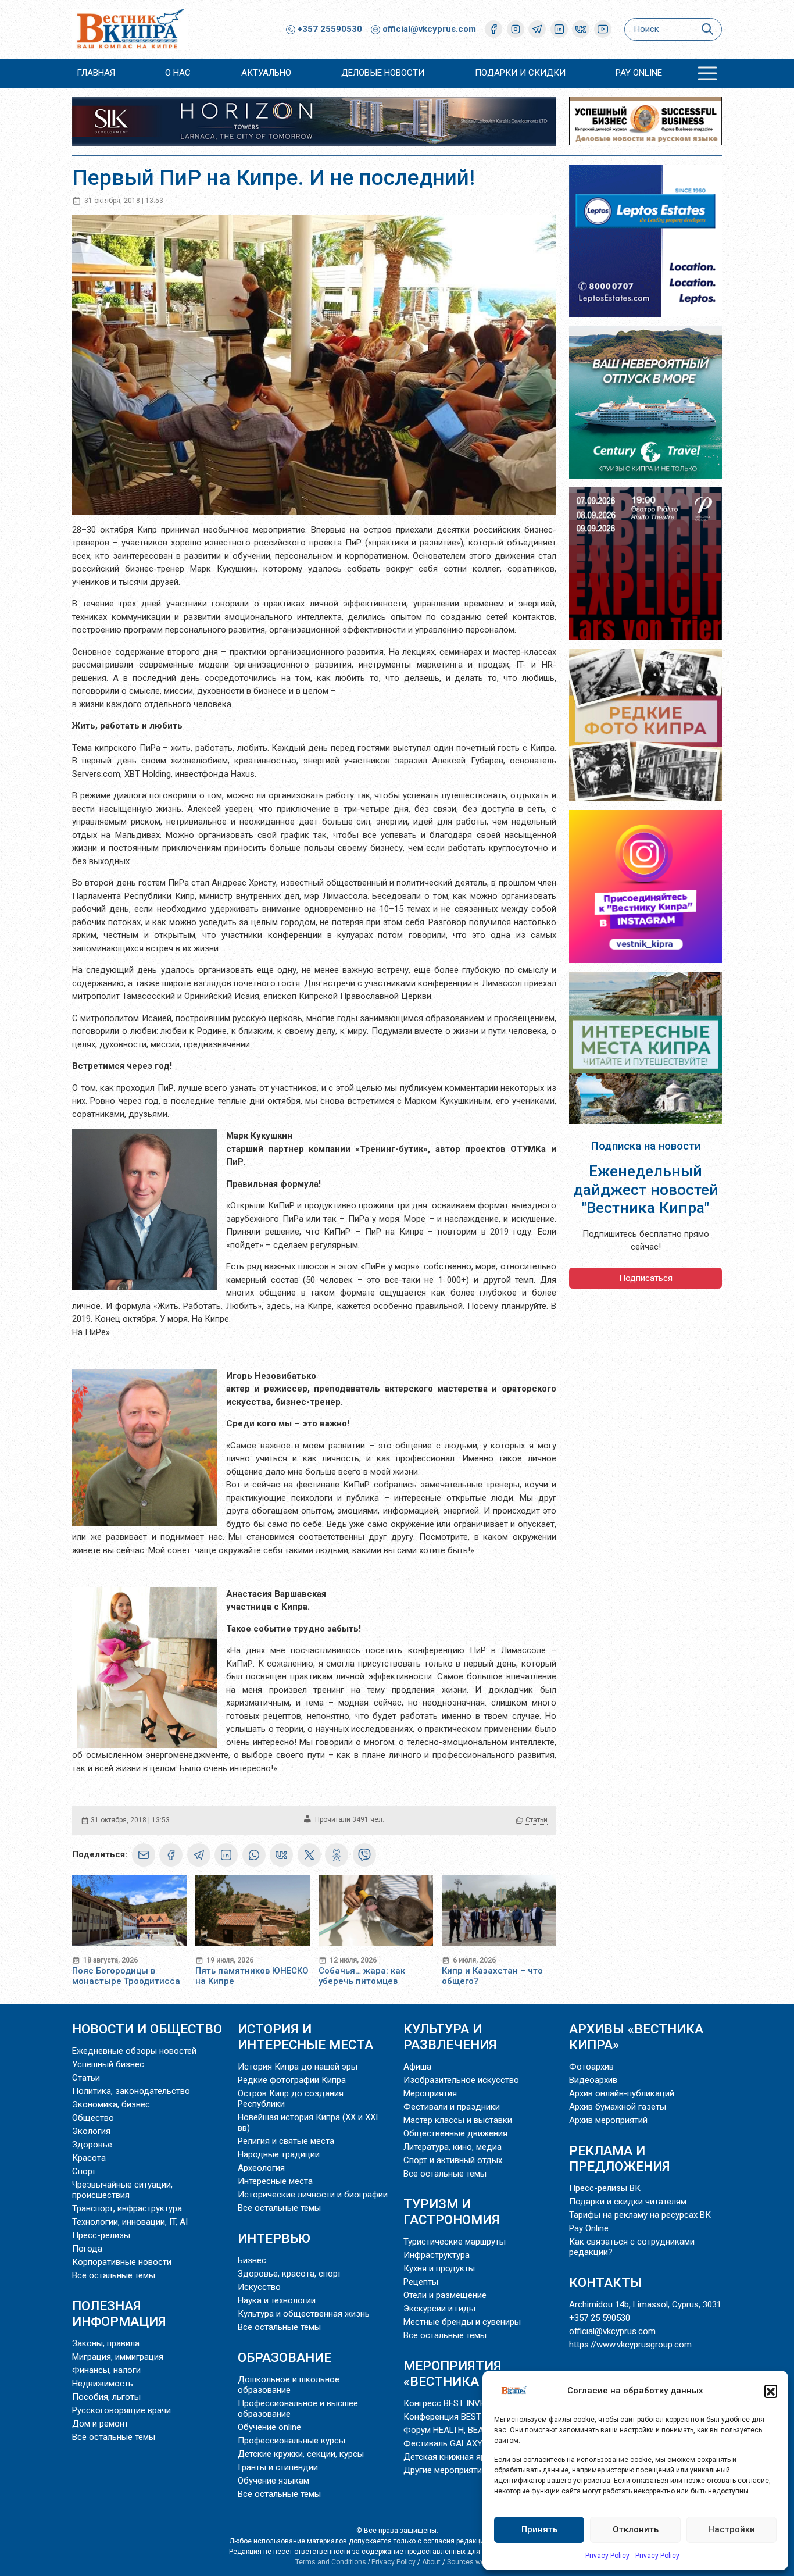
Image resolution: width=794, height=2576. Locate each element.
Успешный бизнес (108, 2064)
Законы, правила (106, 2343)
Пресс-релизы (101, 2235)
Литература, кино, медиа (453, 2147)
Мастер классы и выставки (458, 2120)
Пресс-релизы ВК (605, 2188)
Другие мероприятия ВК (452, 2470)
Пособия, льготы (106, 2397)
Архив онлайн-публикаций (622, 2093)
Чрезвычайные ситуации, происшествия (122, 2190)
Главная (96, 73)
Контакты (605, 2282)
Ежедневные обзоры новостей (134, 2051)
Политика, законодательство (131, 2091)
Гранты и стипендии (278, 2467)
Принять (539, 2529)
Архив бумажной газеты (618, 2107)
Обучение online (269, 2427)
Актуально (266, 73)
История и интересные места (305, 2037)
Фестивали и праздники (452, 2107)
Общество (93, 2118)
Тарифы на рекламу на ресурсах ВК (640, 2215)
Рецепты (421, 2282)
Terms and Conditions (331, 2562)
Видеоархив (593, 2080)
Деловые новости (383, 73)
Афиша (417, 2067)
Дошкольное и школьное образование (289, 2385)
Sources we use (473, 2562)
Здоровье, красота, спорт (289, 2274)
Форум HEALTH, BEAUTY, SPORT (466, 2430)
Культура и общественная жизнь (304, 2314)
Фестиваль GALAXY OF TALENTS (468, 2443)
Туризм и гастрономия (452, 2212)
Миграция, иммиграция (118, 2357)
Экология (91, 2131)
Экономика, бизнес (111, 2104)
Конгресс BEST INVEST (449, 2403)
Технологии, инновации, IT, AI (130, 2222)
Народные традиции (279, 2154)
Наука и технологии (277, 2300)
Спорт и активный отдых (453, 2160)
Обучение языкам (273, 2481)
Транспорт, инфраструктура (127, 2208)
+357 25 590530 (600, 2318)
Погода (87, 2249)
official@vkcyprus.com (429, 29)
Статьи (537, 1820)
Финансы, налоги (106, 2370)
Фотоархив (591, 2067)
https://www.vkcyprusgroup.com (630, 2345)
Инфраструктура (437, 2255)
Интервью (274, 2238)
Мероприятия (430, 2093)
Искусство (259, 2287)
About (431, 2562)
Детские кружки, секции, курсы (301, 2454)
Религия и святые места (286, 2141)
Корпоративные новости (122, 2262)
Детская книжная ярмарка (457, 2457)
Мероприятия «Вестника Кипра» (468, 2373)
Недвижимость (103, 2384)
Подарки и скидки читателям (628, 2202)
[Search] (707, 29)
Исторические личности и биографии (313, 2195)
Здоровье (92, 2145)
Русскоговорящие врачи (121, 2410)
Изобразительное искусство (461, 2080)
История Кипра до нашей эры (298, 2067)
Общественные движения (455, 2133)
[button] (771, 2391)
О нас (178, 73)
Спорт (84, 2171)
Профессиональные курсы (292, 2441)
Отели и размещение (445, 2295)
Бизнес (252, 2260)
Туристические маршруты (455, 2242)
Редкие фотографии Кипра (292, 2080)
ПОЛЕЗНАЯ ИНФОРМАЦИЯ (119, 2313)
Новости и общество (147, 2029)
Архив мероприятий (608, 2120)
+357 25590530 (329, 29)
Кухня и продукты (439, 2268)
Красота (89, 2158)
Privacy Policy (607, 2556)
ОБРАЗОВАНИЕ (285, 2357)
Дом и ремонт (100, 2424)
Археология (261, 2168)
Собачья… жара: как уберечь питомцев (362, 1976)
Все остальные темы (114, 2275)
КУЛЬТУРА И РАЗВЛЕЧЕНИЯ (450, 2037)
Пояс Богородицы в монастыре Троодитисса (126, 1976)
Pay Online (639, 73)
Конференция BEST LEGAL (456, 2417)
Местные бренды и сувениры (462, 2322)
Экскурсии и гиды (439, 2309)
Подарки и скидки (520, 73)
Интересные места (275, 2181)
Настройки (732, 2529)
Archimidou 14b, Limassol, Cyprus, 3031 (645, 2304)
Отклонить (636, 2529)
